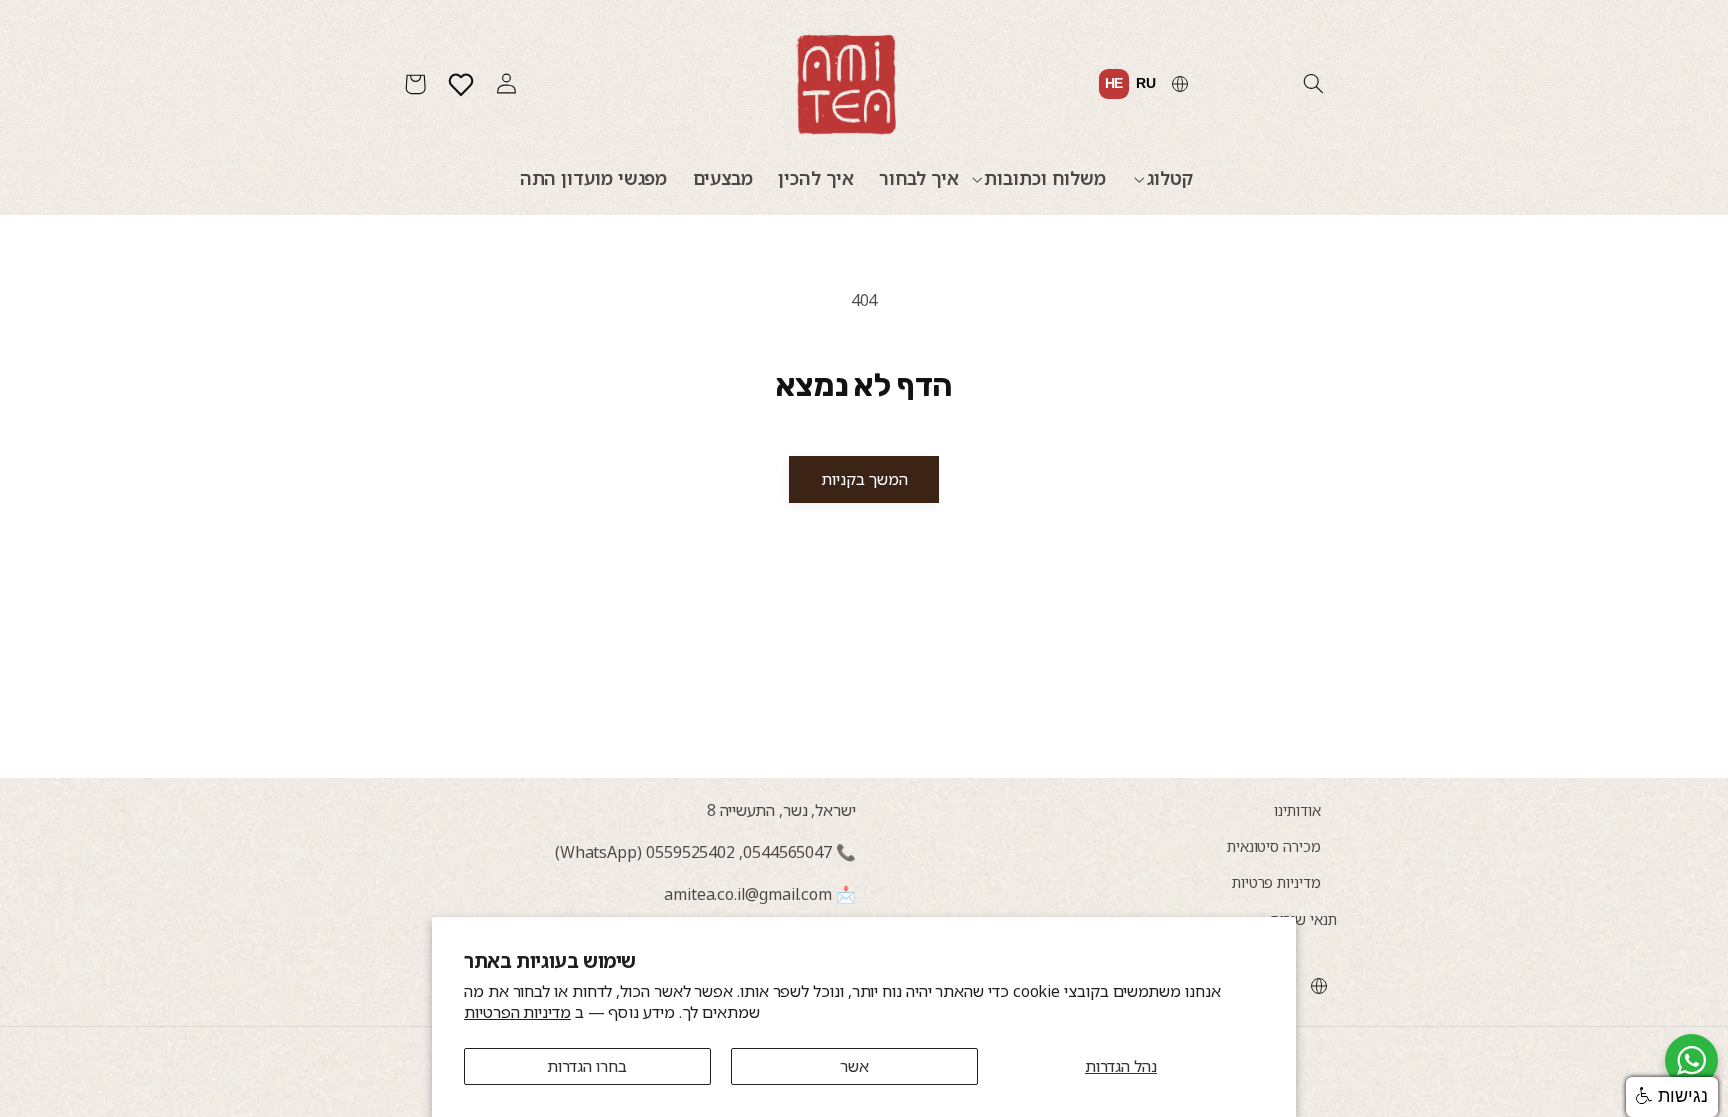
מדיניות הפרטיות (517, 1012)
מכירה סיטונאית (1274, 846)
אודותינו (1297, 810)
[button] (1313, 84)
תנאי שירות (1303, 919)
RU (1146, 83)
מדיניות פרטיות (1276, 882)
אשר (854, 1066)
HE (1114, 83)
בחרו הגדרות (587, 1066)
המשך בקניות (864, 479)
